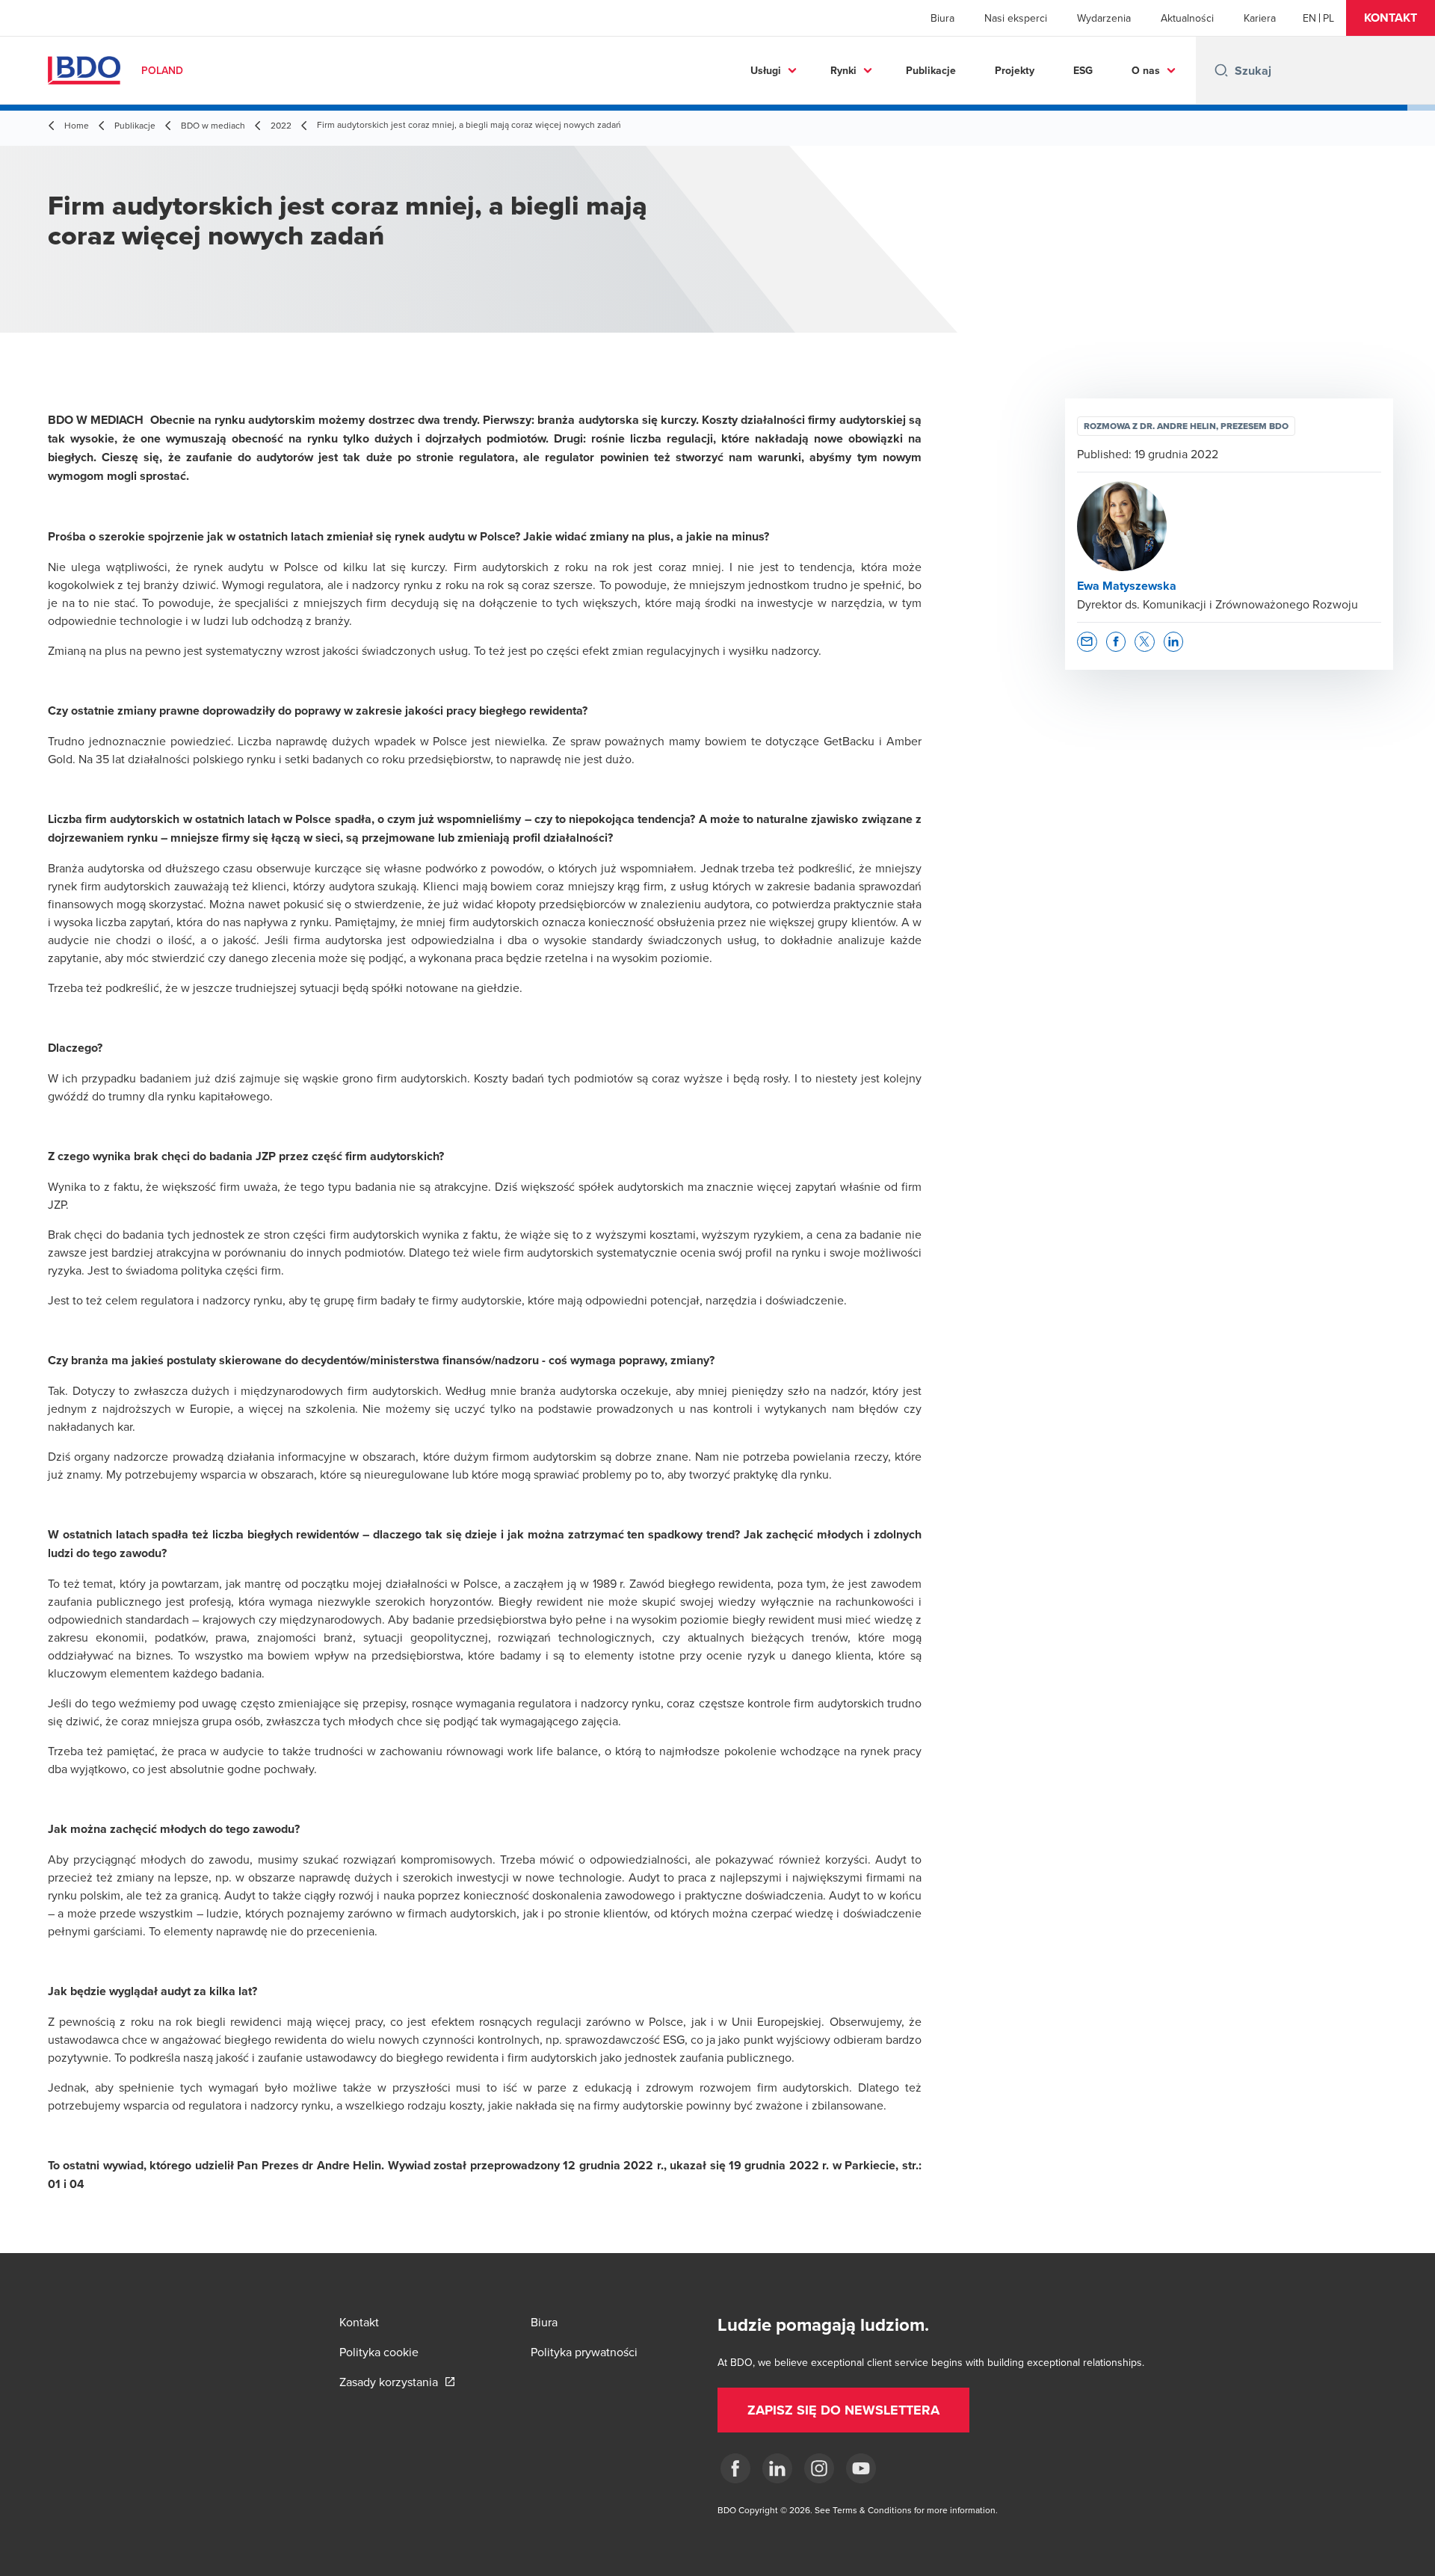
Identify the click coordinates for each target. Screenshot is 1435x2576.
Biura (942, 18)
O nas (1146, 70)
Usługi (766, 70)
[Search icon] (1221, 70)
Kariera (1260, 18)
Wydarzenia (1104, 18)
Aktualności (1187, 18)
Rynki (843, 70)
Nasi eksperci (1016, 18)
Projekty (1015, 70)
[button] (1391, 18)
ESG (1083, 70)
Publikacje (931, 70)
